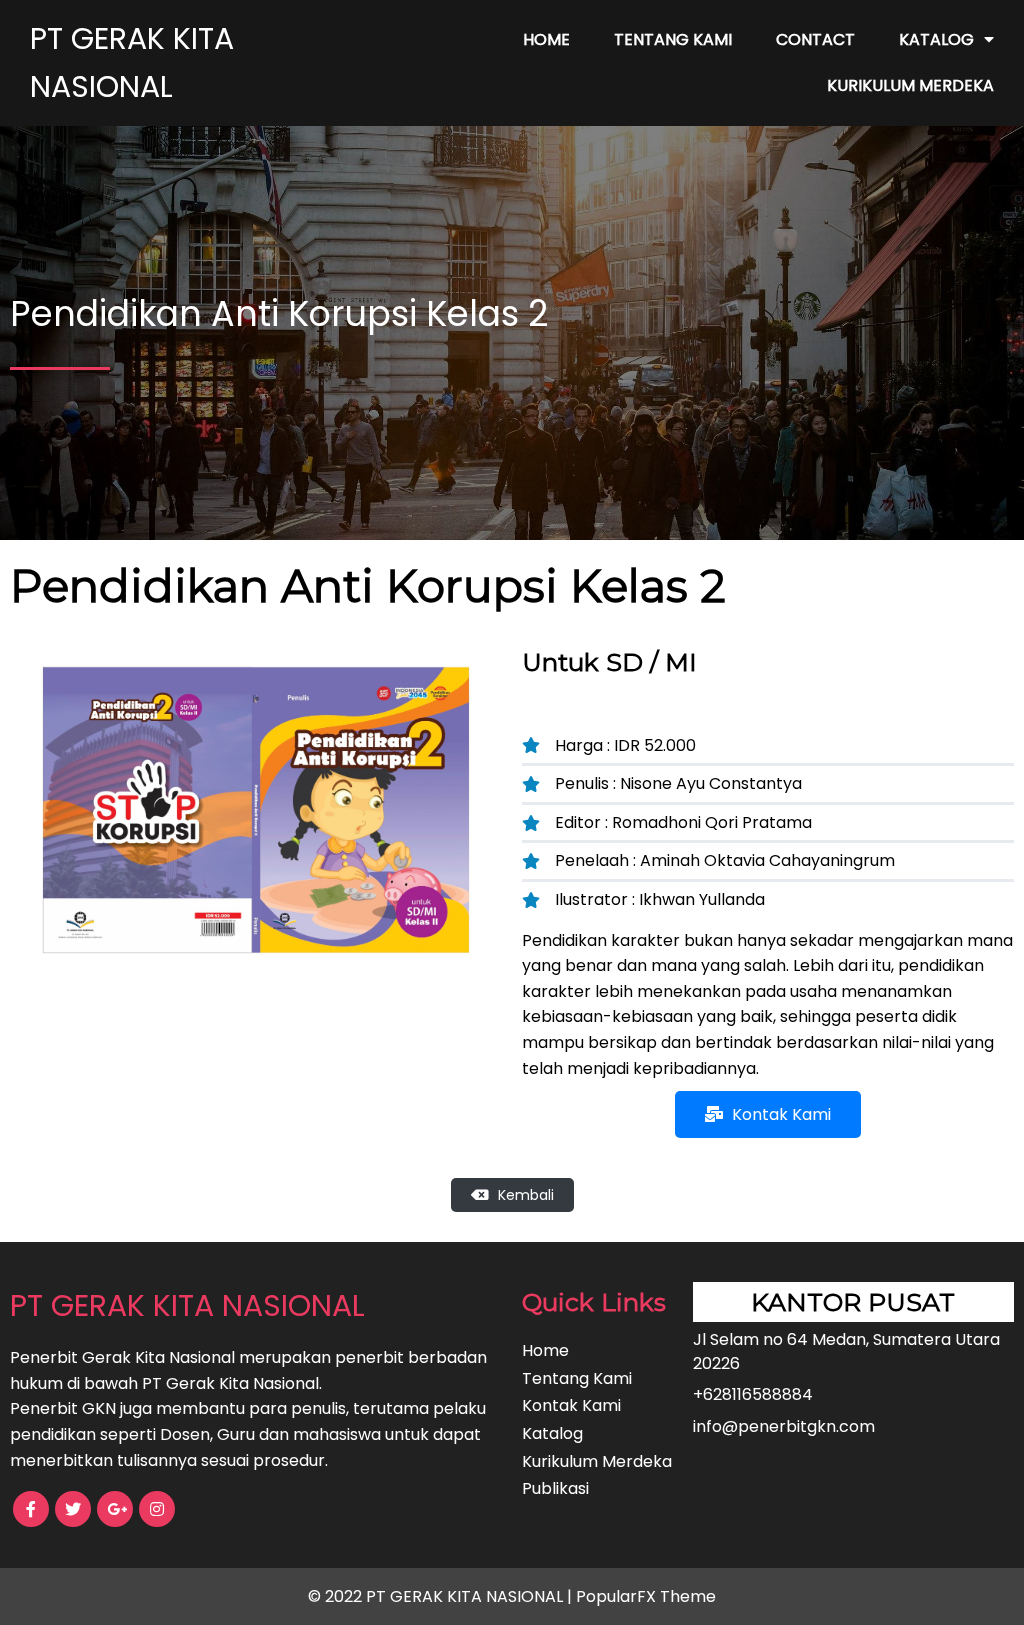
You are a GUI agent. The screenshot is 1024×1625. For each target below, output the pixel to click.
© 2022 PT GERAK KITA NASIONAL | (442, 1596)
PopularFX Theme (646, 1596)
